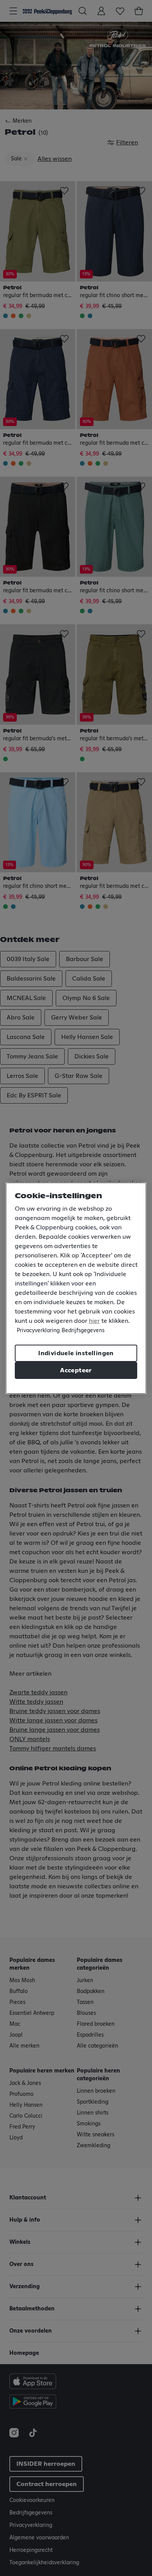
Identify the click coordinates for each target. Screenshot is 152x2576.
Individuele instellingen (76, 1353)
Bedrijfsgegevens (83, 1331)
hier (94, 1321)
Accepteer (76, 1370)
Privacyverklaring (38, 1331)
